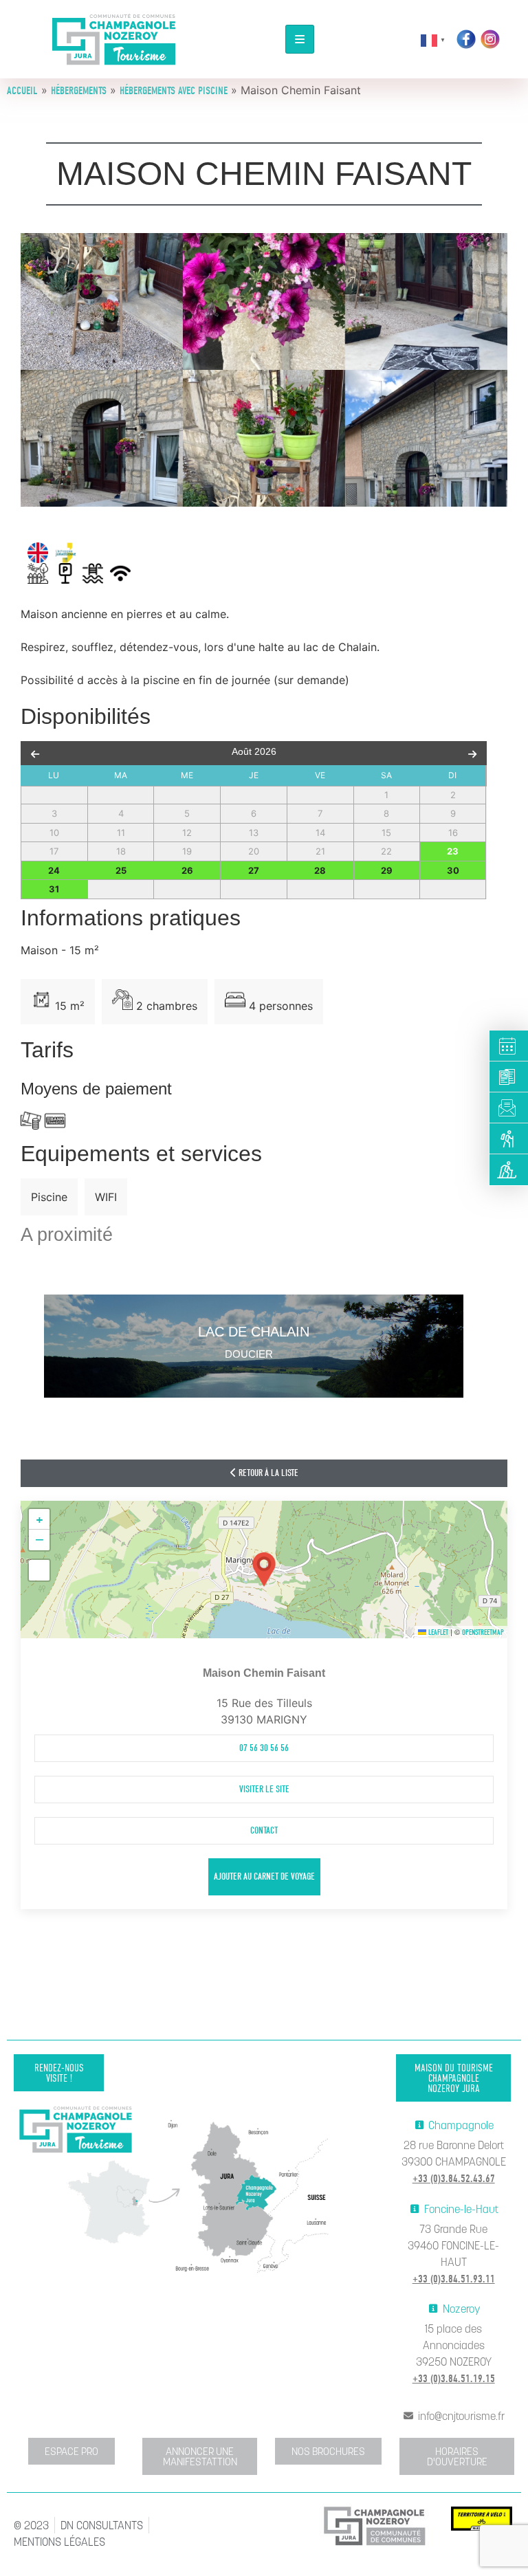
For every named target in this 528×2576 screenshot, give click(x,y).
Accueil (22, 91)
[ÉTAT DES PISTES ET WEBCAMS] (509, 1170)
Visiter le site (264, 1789)
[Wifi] (120, 573)
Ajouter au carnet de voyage (264, 1876)
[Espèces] (31, 1121)
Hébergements (79, 91)
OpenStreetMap (483, 1632)
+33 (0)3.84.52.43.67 (454, 2179)
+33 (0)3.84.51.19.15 (454, 2379)
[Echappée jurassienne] (66, 553)
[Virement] (55, 1121)
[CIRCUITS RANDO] (509, 1139)
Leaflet (437, 1632)
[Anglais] (38, 553)
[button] (264, 1570)
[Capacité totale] (122, 1000)
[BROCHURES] (509, 1077)
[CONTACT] (509, 1108)
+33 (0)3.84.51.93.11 (454, 2279)
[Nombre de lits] (235, 1000)
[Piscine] (93, 573)
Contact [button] (264, 1830)
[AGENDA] (509, 1046)
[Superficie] (41, 1000)
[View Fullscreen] (39, 1570)
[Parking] (65, 573)
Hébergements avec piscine (174, 91)
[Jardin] (38, 573)
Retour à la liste (267, 1473)
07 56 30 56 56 (264, 1748)
